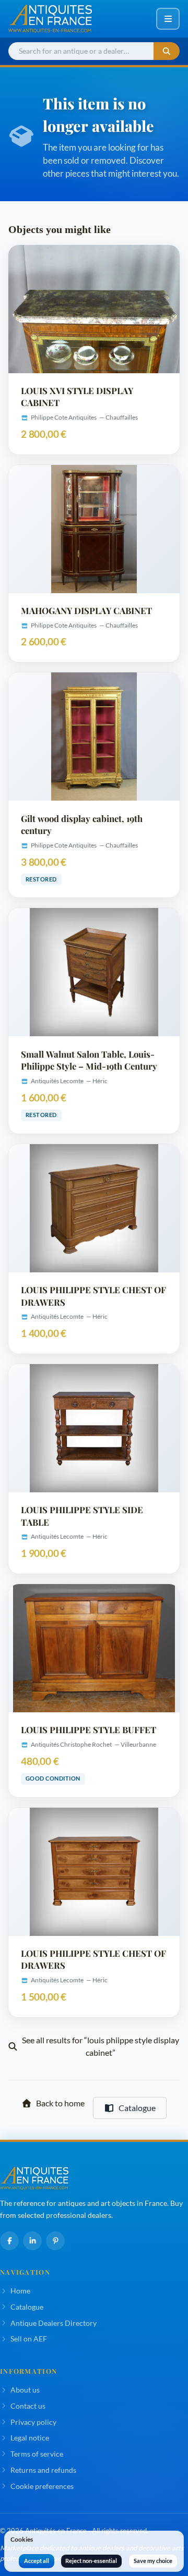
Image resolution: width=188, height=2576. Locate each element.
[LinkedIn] (32, 2241)
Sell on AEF (29, 2339)
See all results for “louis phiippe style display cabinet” (101, 2046)
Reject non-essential (91, 2561)
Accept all (37, 2561)
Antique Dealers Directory (54, 2323)
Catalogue (137, 2108)
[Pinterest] (55, 2241)
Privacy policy (33, 2422)
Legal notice (30, 2438)
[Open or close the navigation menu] (168, 19)
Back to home (60, 2103)
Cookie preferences (42, 2486)
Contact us (28, 2406)
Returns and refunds (43, 2470)
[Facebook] (9, 2241)
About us (25, 2390)
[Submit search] (167, 51)
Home (20, 2291)
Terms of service (37, 2454)
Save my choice (153, 2561)
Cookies (22, 2539)
